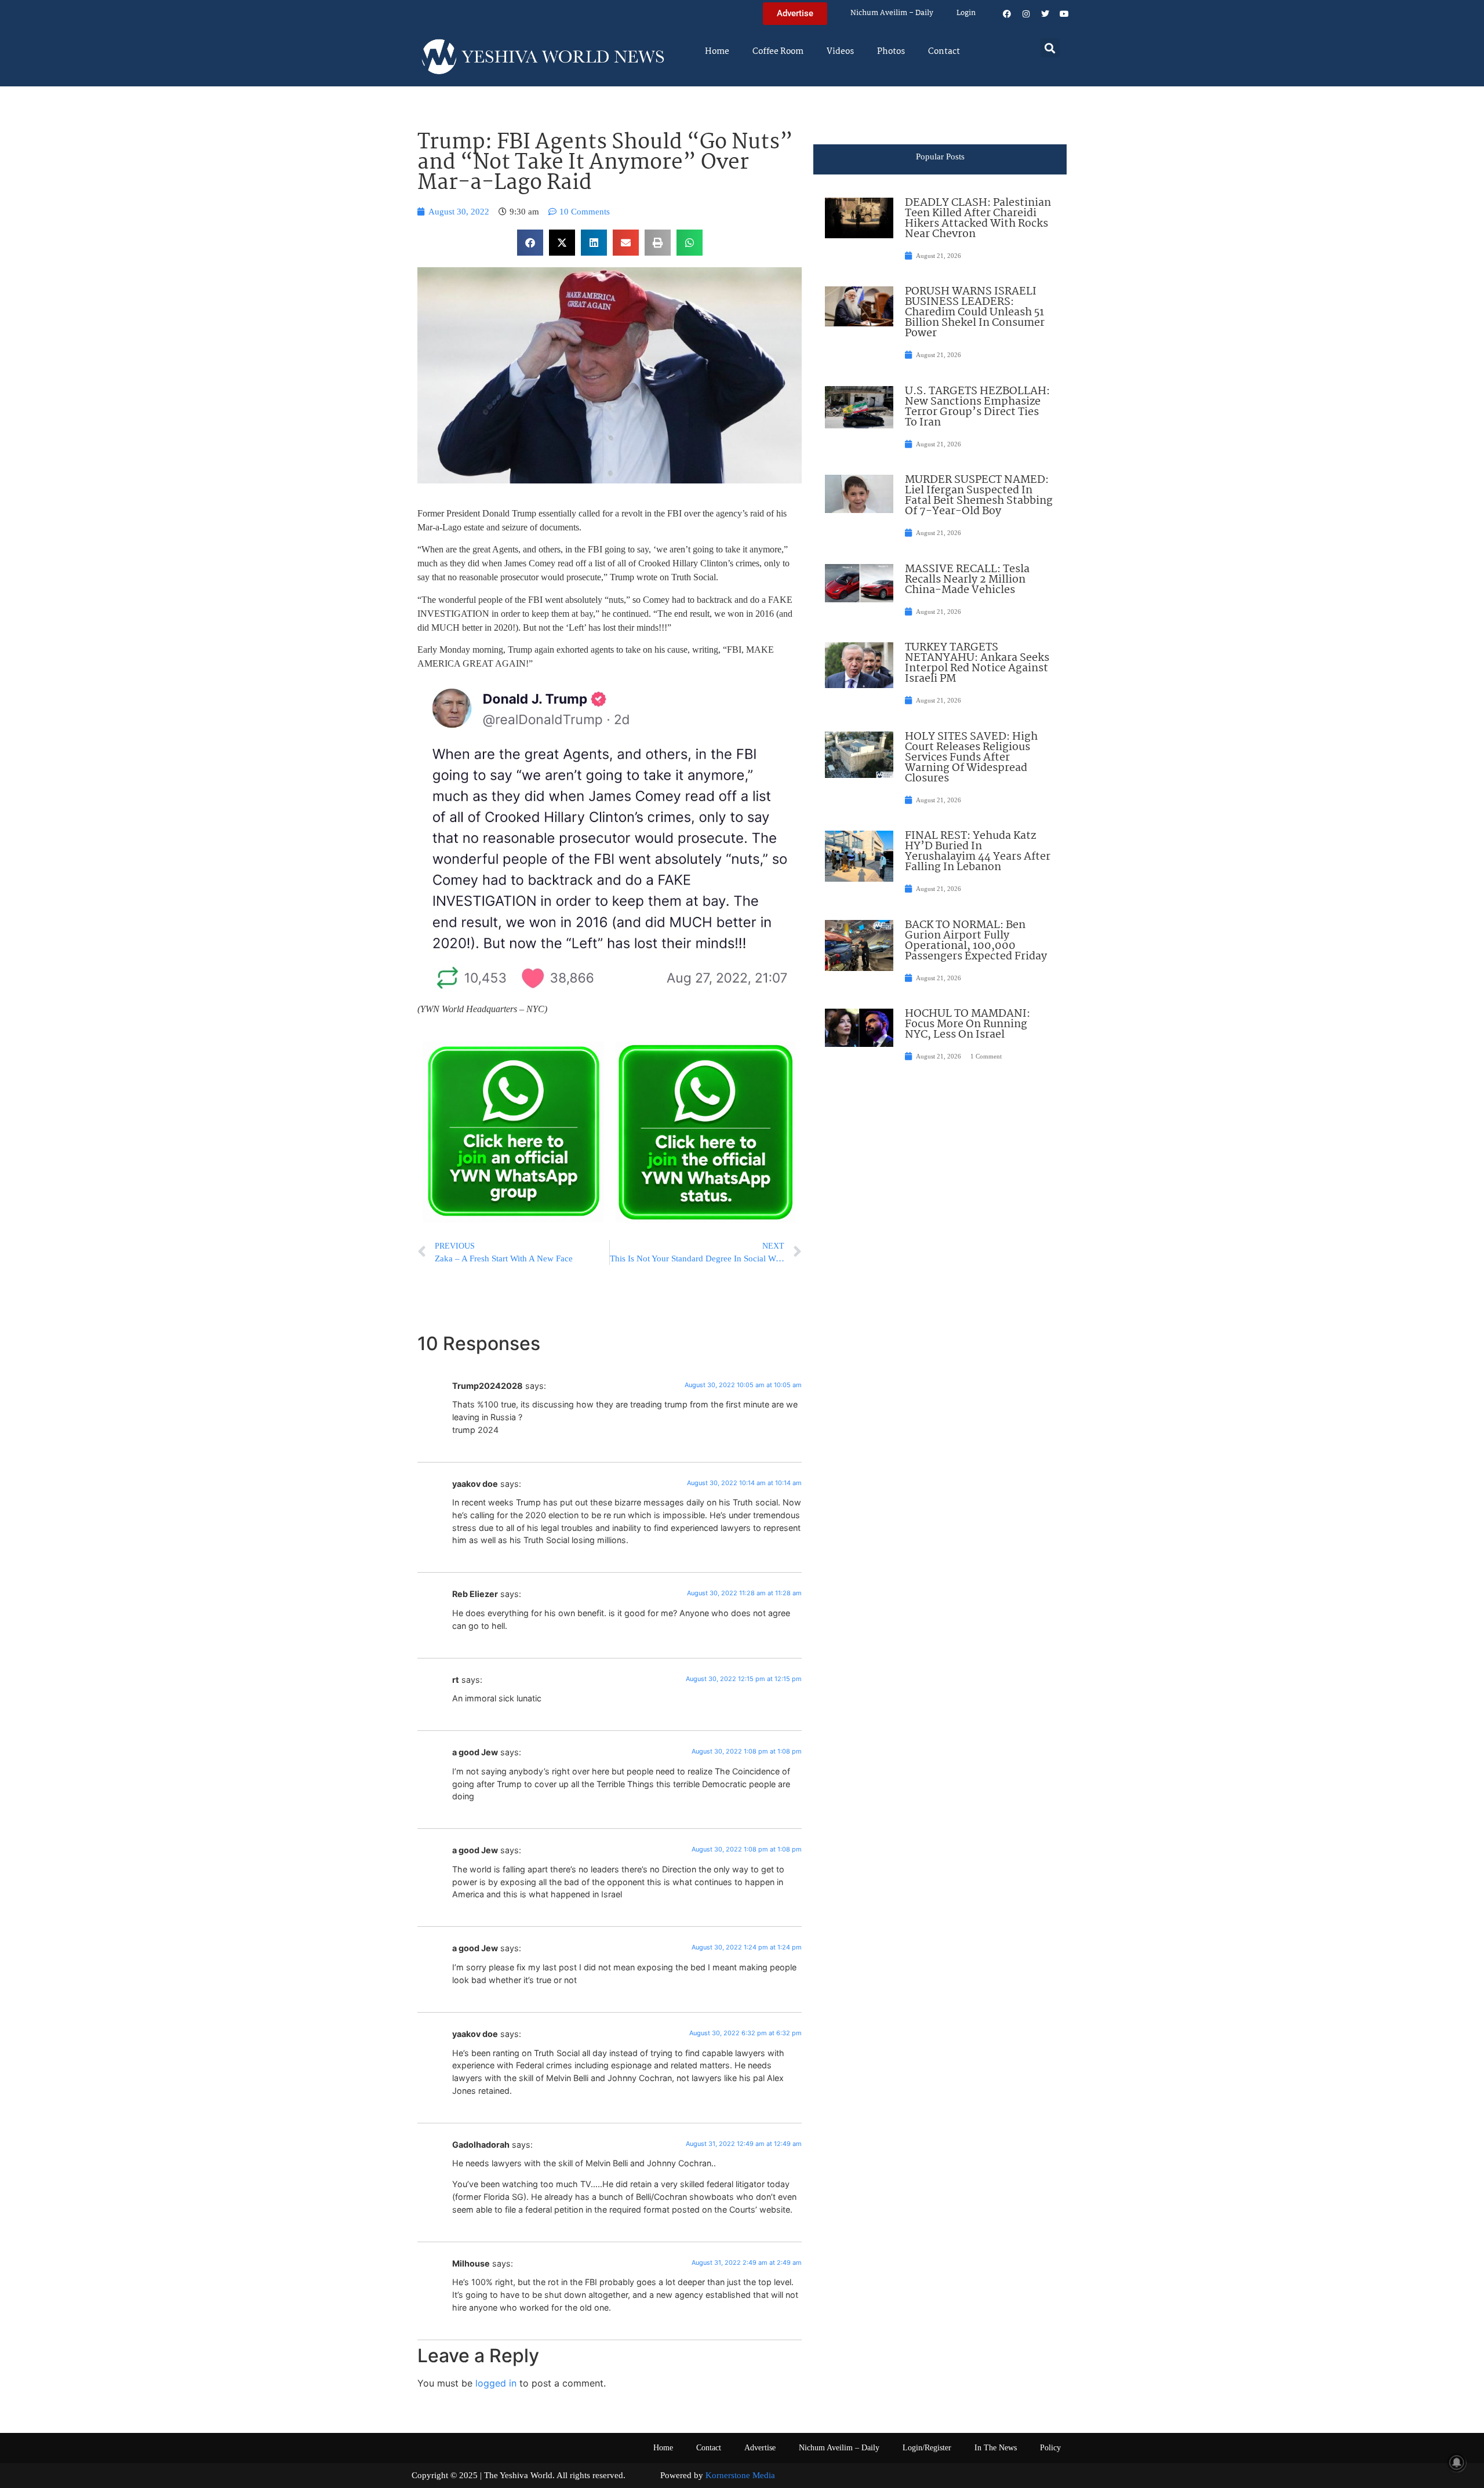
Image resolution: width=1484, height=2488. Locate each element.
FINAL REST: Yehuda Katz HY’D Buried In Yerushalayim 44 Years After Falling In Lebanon (978, 852)
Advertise (760, 2448)
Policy (1050, 2448)
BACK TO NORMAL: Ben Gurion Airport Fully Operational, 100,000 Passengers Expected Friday (976, 941)
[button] (1050, 48)
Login (966, 13)
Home (717, 52)
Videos (840, 52)
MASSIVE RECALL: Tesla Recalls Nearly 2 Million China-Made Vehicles (967, 580)
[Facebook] (1007, 14)
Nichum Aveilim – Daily (892, 13)
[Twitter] (1045, 14)
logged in (496, 2383)
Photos (891, 52)
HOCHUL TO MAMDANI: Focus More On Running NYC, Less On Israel (967, 1024)
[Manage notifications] (1457, 2462)
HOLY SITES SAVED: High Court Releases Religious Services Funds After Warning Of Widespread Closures (971, 758)
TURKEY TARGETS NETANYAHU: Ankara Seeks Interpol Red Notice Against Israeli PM (977, 663)
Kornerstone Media (740, 2475)
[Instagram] (1026, 14)
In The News (996, 2448)
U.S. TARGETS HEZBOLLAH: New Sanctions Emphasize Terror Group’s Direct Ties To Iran (977, 407)
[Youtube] (1064, 14)
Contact (944, 52)
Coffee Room (778, 52)
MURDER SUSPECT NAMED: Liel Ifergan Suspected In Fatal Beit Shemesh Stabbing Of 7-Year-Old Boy (979, 496)
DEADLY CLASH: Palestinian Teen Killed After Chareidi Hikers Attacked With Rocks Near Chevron (978, 219)
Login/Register (927, 2448)
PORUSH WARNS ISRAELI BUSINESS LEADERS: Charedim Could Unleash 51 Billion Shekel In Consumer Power (975, 312)
